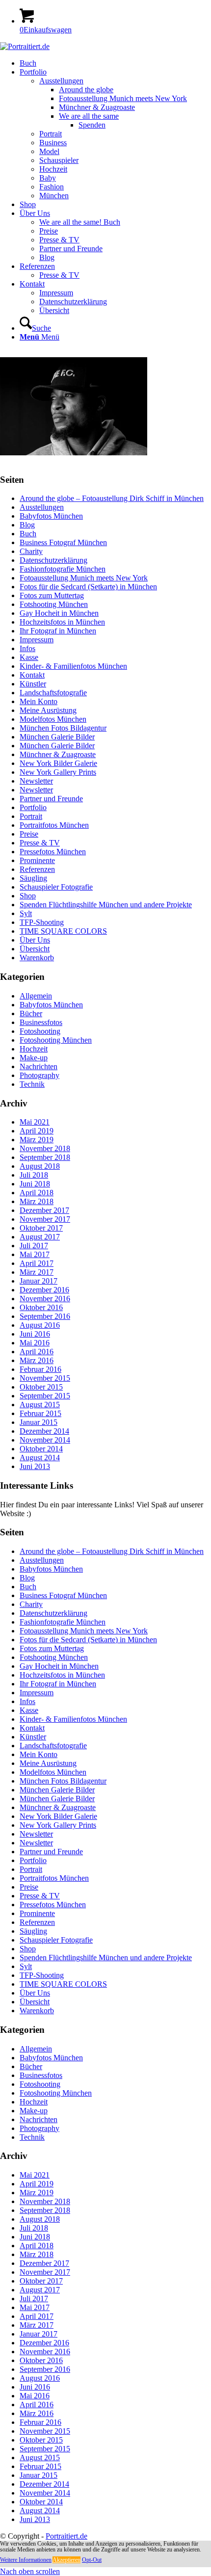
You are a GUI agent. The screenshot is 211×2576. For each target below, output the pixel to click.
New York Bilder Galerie (58, 763)
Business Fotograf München (63, 542)
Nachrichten (39, 1066)
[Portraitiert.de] (25, 46)
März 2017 (37, 1272)
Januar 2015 (39, 1422)
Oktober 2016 (41, 1307)
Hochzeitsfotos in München (62, 622)
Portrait (31, 816)
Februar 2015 (40, 1413)
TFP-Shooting (42, 922)
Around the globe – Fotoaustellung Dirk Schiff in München (112, 498)
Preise (29, 834)
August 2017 (40, 1237)
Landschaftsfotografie (53, 693)
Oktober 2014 (41, 1449)
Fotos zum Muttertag (52, 595)
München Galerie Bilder (57, 737)
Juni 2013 (35, 1466)
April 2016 (37, 1352)
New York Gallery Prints (58, 772)
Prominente (37, 860)
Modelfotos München (53, 719)
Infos (27, 648)
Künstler (33, 684)
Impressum (37, 640)
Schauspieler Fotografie (56, 887)
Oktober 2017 (41, 1228)
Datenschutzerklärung (53, 560)
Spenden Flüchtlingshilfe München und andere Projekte (106, 905)
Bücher (31, 1013)
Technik (32, 1084)
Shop (28, 896)
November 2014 (45, 1440)
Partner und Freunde (51, 799)
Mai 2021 (35, 1122)
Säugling (33, 878)
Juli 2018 (34, 1175)
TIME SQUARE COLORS (63, 931)
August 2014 (40, 1458)
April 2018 (37, 1193)
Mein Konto (39, 701)
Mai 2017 (35, 1254)
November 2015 (45, 1378)
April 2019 (37, 1131)
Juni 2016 (35, 1334)
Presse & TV (40, 843)
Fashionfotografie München (63, 569)
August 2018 (40, 1166)
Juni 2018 (35, 1184)
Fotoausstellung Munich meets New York (84, 578)
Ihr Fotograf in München (58, 631)
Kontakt (32, 675)
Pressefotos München (53, 852)
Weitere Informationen (26, 2560)
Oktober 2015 (41, 1387)
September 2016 (45, 1316)
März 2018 (37, 1201)
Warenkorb (37, 958)
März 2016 (37, 1360)
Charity (31, 551)
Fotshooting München (54, 604)
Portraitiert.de (66, 2536)
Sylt (26, 913)
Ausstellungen (42, 507)
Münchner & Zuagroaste (58, 754)
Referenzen (37, 869)
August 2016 (40, 1325)
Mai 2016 (35, 1343)
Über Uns (35, 940)
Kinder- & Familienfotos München (73, 666)
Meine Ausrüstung (48, 710)
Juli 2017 (34, 1246)
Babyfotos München (51, 516)
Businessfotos (41, 1022)
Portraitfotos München (54, 825)
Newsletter (36, 781)
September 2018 (45, 1157)
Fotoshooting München (56, 1040)
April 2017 (37, 1263)
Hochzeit (34, 1049)
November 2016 (45, 1299)
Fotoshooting (40, 1031)
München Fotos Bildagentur (63, 728)
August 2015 (40, 1405)
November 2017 (45, 1219)
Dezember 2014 (44, 1431)
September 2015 (45, 1396)
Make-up (34, 1058)
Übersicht (35, 949)
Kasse (29, 657)
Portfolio (33, 807)
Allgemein (36, 996)
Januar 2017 (39, 1281)
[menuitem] (115, 63)
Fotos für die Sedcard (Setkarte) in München (88, 587)
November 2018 (45, 1148)
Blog (27, 525)
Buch (28, 534)
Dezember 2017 (44, 1210)
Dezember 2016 (44, 1290)
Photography (40, 1075)
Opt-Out (92, 2560)
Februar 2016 (40, 1369)
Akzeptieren (66, 2560)
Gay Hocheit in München (59, 613)
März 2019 (37, 1140)
